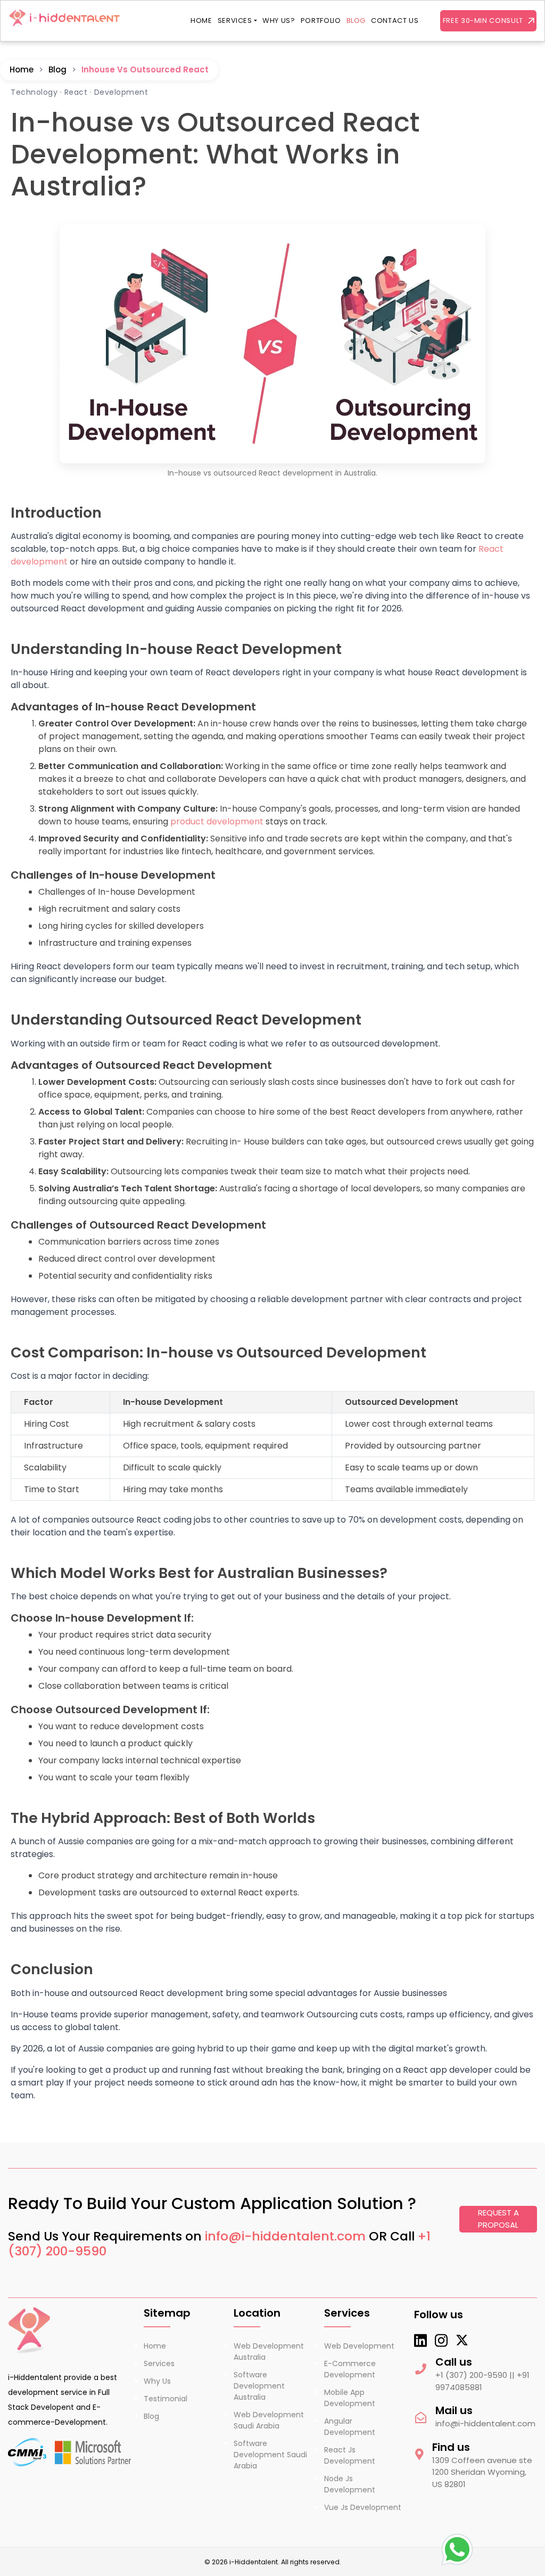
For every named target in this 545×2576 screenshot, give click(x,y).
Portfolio (321, 21)
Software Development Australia (259, 2386)
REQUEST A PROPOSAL (498, 2219)
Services (235, 21)
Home (201, 21)
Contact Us (395, 21)
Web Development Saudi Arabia (269, 2420)
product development (217, 821)
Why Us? (279, 21)
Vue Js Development (363, 2507)
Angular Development (350, 2427)
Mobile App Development (350, 2398)
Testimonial (166, 2399)
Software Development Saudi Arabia (270, 2455)
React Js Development (350, 2455)
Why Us (157, 2381)
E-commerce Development (350, 2369)
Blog (356, 21)
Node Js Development (350, 2484)
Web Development (359, 2346)
